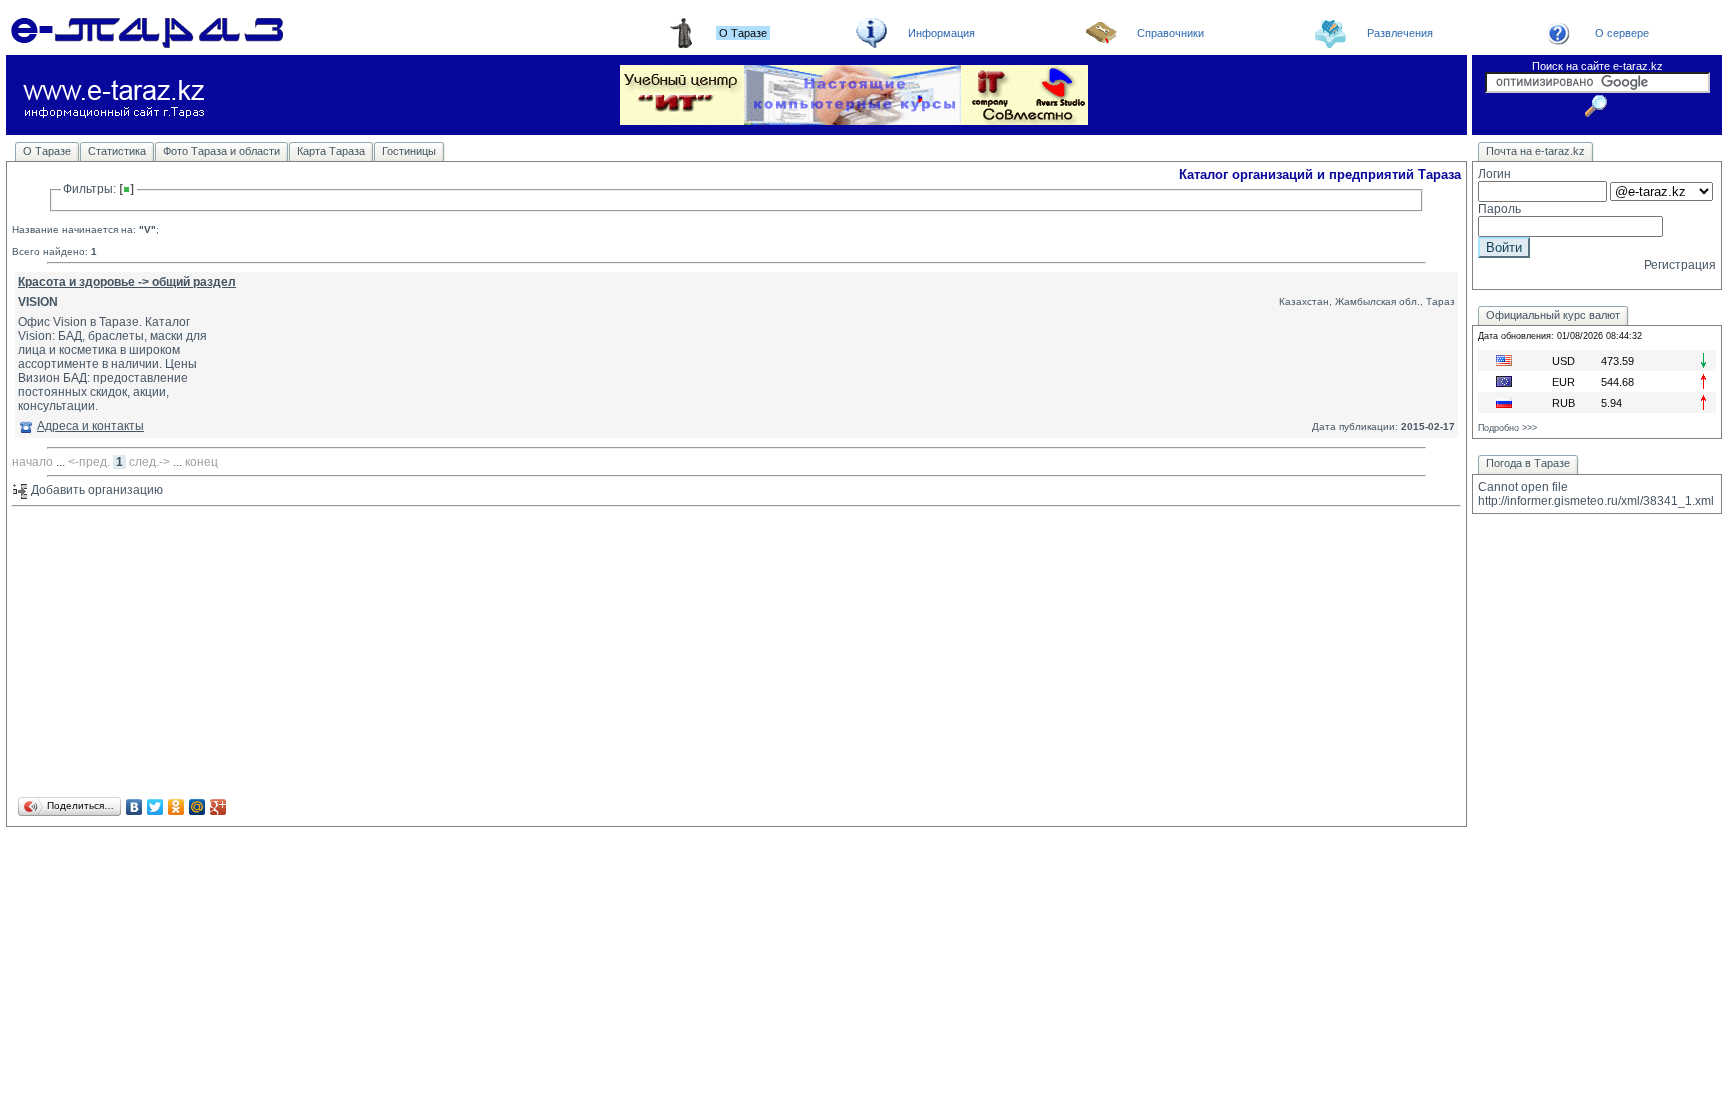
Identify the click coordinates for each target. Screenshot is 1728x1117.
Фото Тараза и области (221, 151)
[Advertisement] (612, 653)
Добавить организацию (95, 490)
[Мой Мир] (197, 807)
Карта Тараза (331, 151)
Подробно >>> (1507, 428)
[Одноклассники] (176, 807)
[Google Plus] (218, 807)
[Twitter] (155, 807)
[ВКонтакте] (134, 807)
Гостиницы (409, 151)
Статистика (117, 151)
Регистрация (1680, 265)
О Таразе (47, 151)
